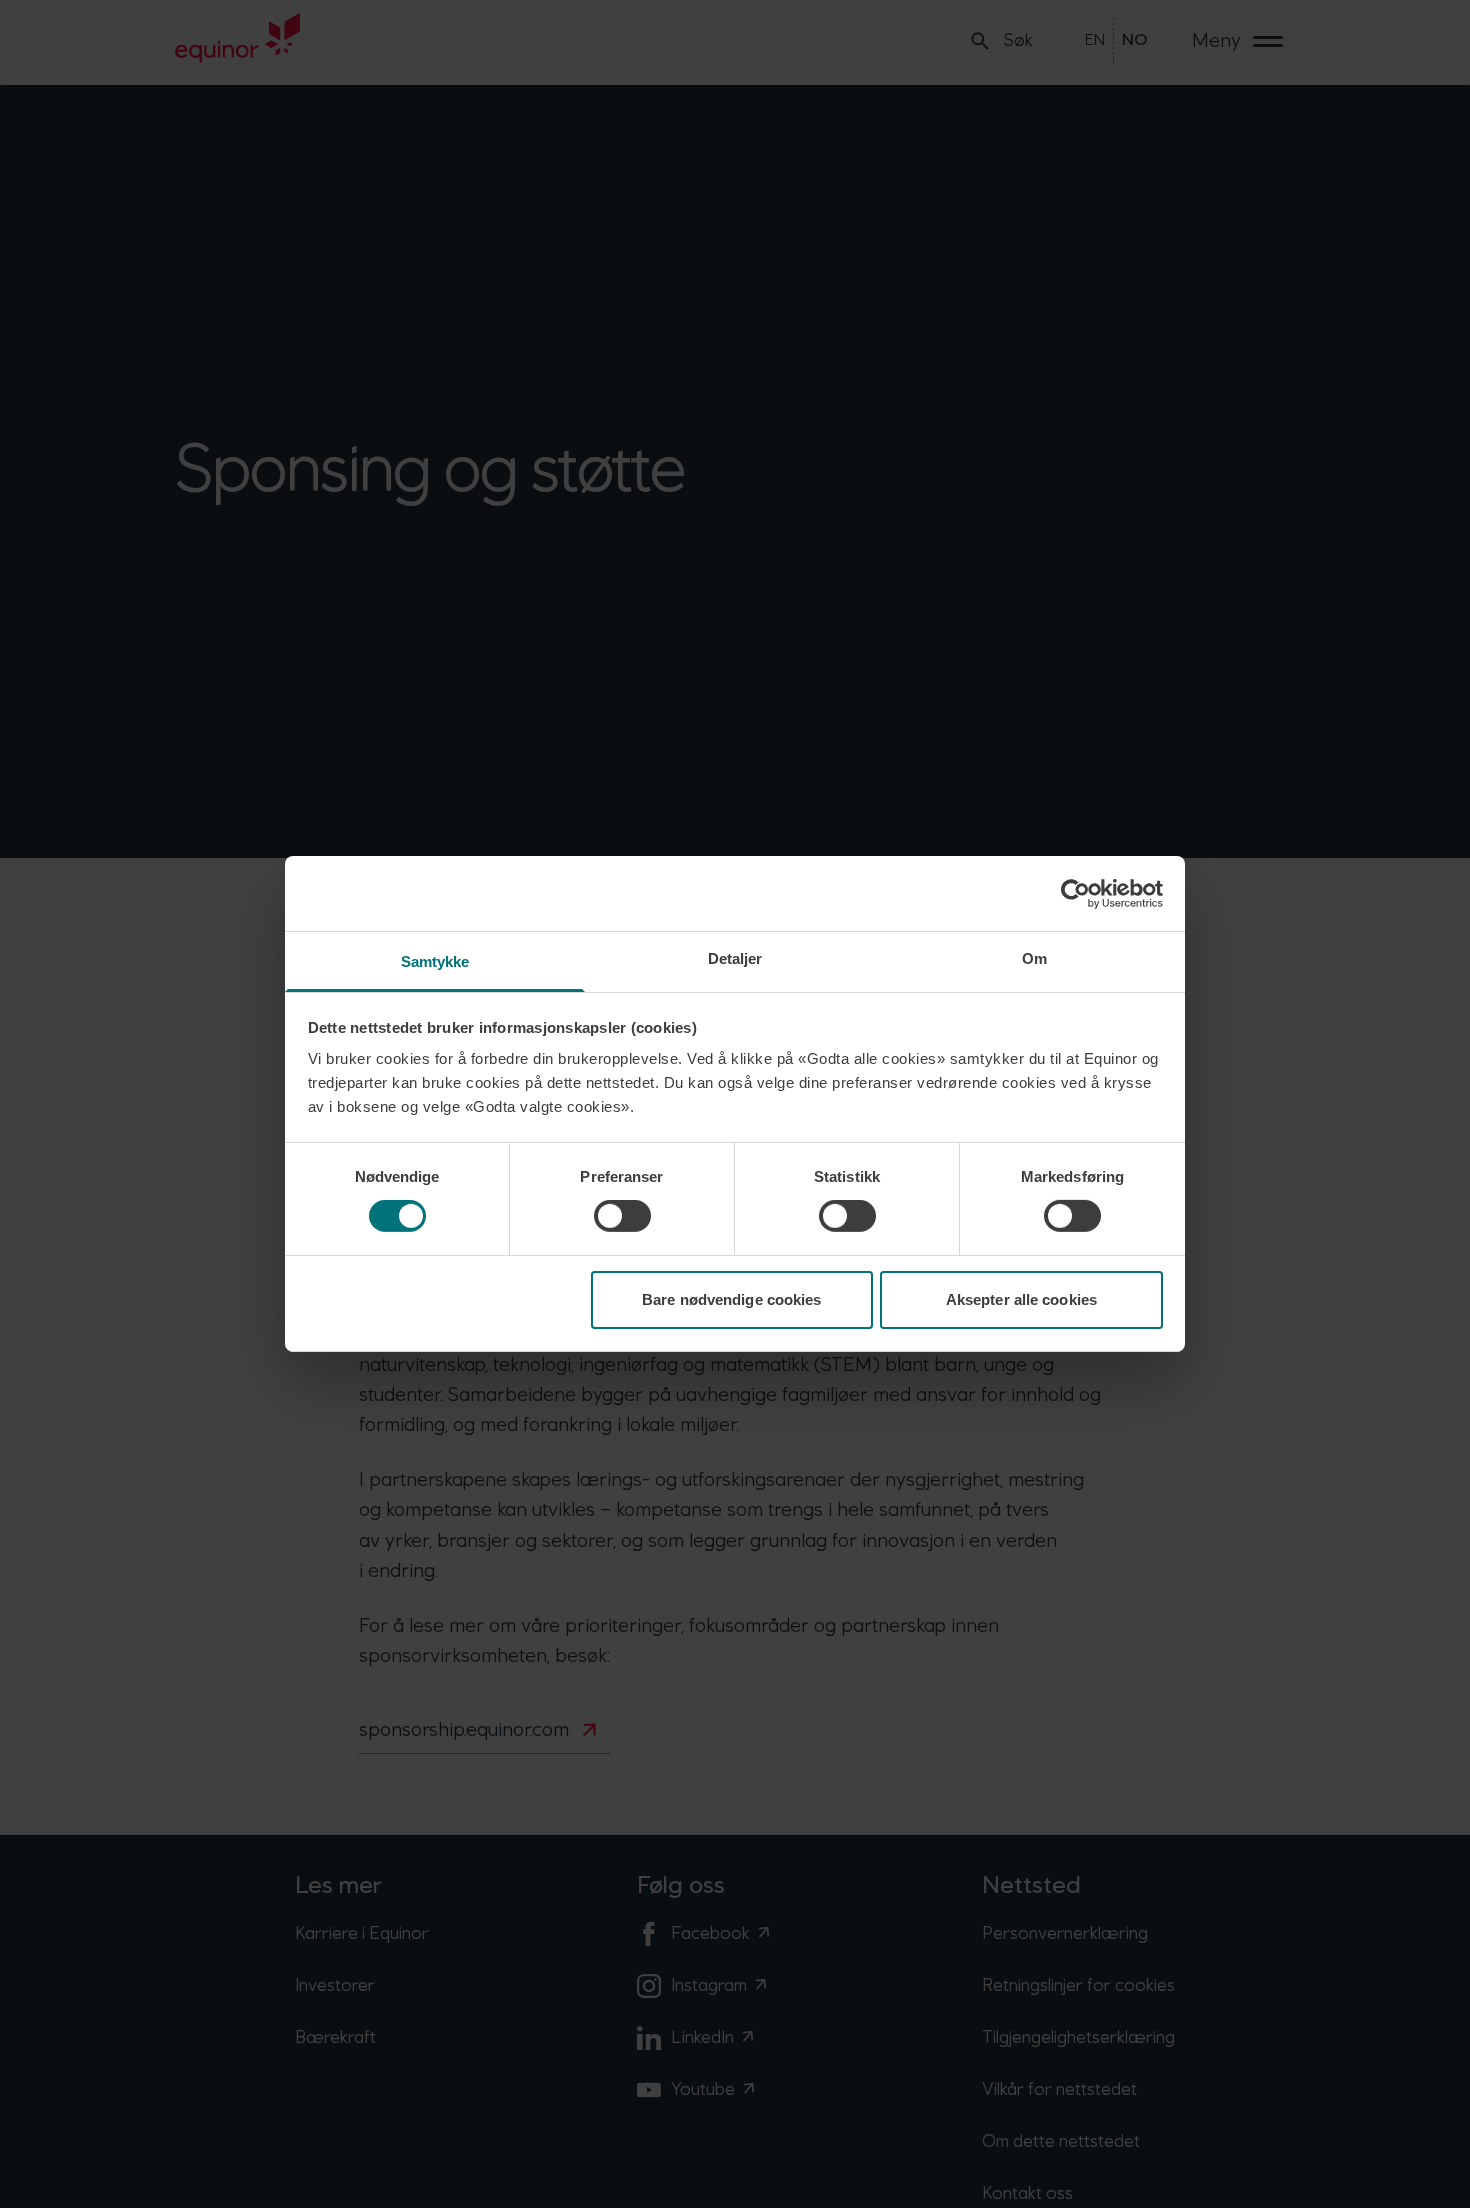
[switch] (622, 1216)
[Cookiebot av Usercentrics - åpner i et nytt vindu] (1075, 893)
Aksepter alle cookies (1021, 1299)
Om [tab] (1034, 958)
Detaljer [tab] (735, 958)
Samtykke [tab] (435, 961)
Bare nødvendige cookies (731, 1299)
